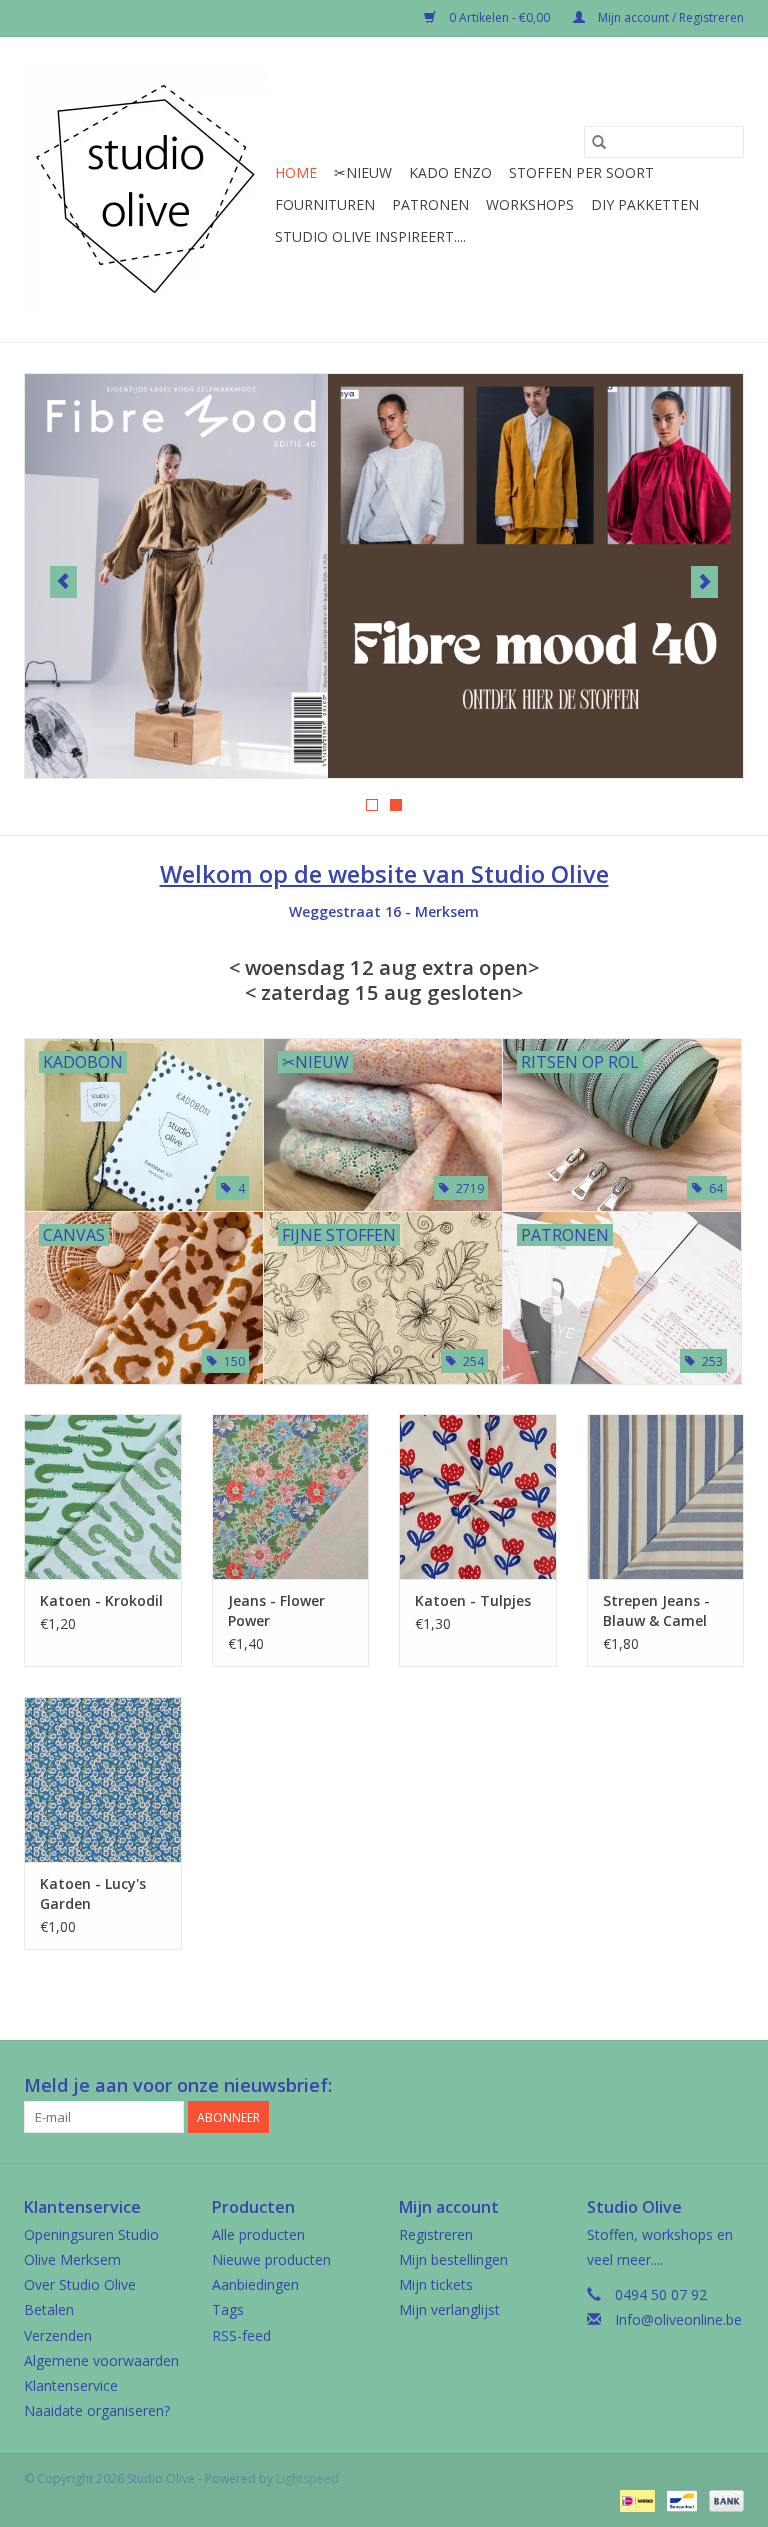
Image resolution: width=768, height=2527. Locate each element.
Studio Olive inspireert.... (370, 236)
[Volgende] (704, 582)
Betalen (49, 2309)
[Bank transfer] (723, 2499)
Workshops (530, 204)
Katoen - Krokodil (101, 1600)
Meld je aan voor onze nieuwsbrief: (178, 2085)
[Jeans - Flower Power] (291, 1496)
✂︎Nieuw (363, 172)
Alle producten (258, 2234)
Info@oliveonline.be (678, 2319)
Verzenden (58, 2335)
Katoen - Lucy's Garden (93, 1893)
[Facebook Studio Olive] (656, 2086)
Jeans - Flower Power (276, 1610)
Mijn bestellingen (453, 2259)
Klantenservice (71, 2385)
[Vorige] (63, 582)
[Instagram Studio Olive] (728, 2086)
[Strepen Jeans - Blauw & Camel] (666, 1496)
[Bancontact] (680, 2499)
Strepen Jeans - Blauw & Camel (656, 1610)
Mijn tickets (436, 2284)
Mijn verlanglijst (449, 2309)
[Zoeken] (599, 142)
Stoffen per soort (581, 172)
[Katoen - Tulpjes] (478, 1496)
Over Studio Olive (80, 2284)
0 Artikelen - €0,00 (499, 17)
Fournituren (325, 204)
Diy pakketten (645, 204)
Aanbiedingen (255, 2284)
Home (296, 172)
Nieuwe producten (271, 2259)
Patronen (430, 204)
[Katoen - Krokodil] (103, 1496)
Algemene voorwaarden (101, 2360)
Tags (228, 2309)
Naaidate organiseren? (97, 2410)
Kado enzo (450, 172)
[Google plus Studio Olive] (692, 2086)
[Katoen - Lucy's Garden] (103, 1779)
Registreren (436, 2234)
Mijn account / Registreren (669, 17)
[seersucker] (384, 576)
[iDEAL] (635, 2499)
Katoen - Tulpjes (473, 1600)
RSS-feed (241, 2335)
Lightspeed (307, 2478)
